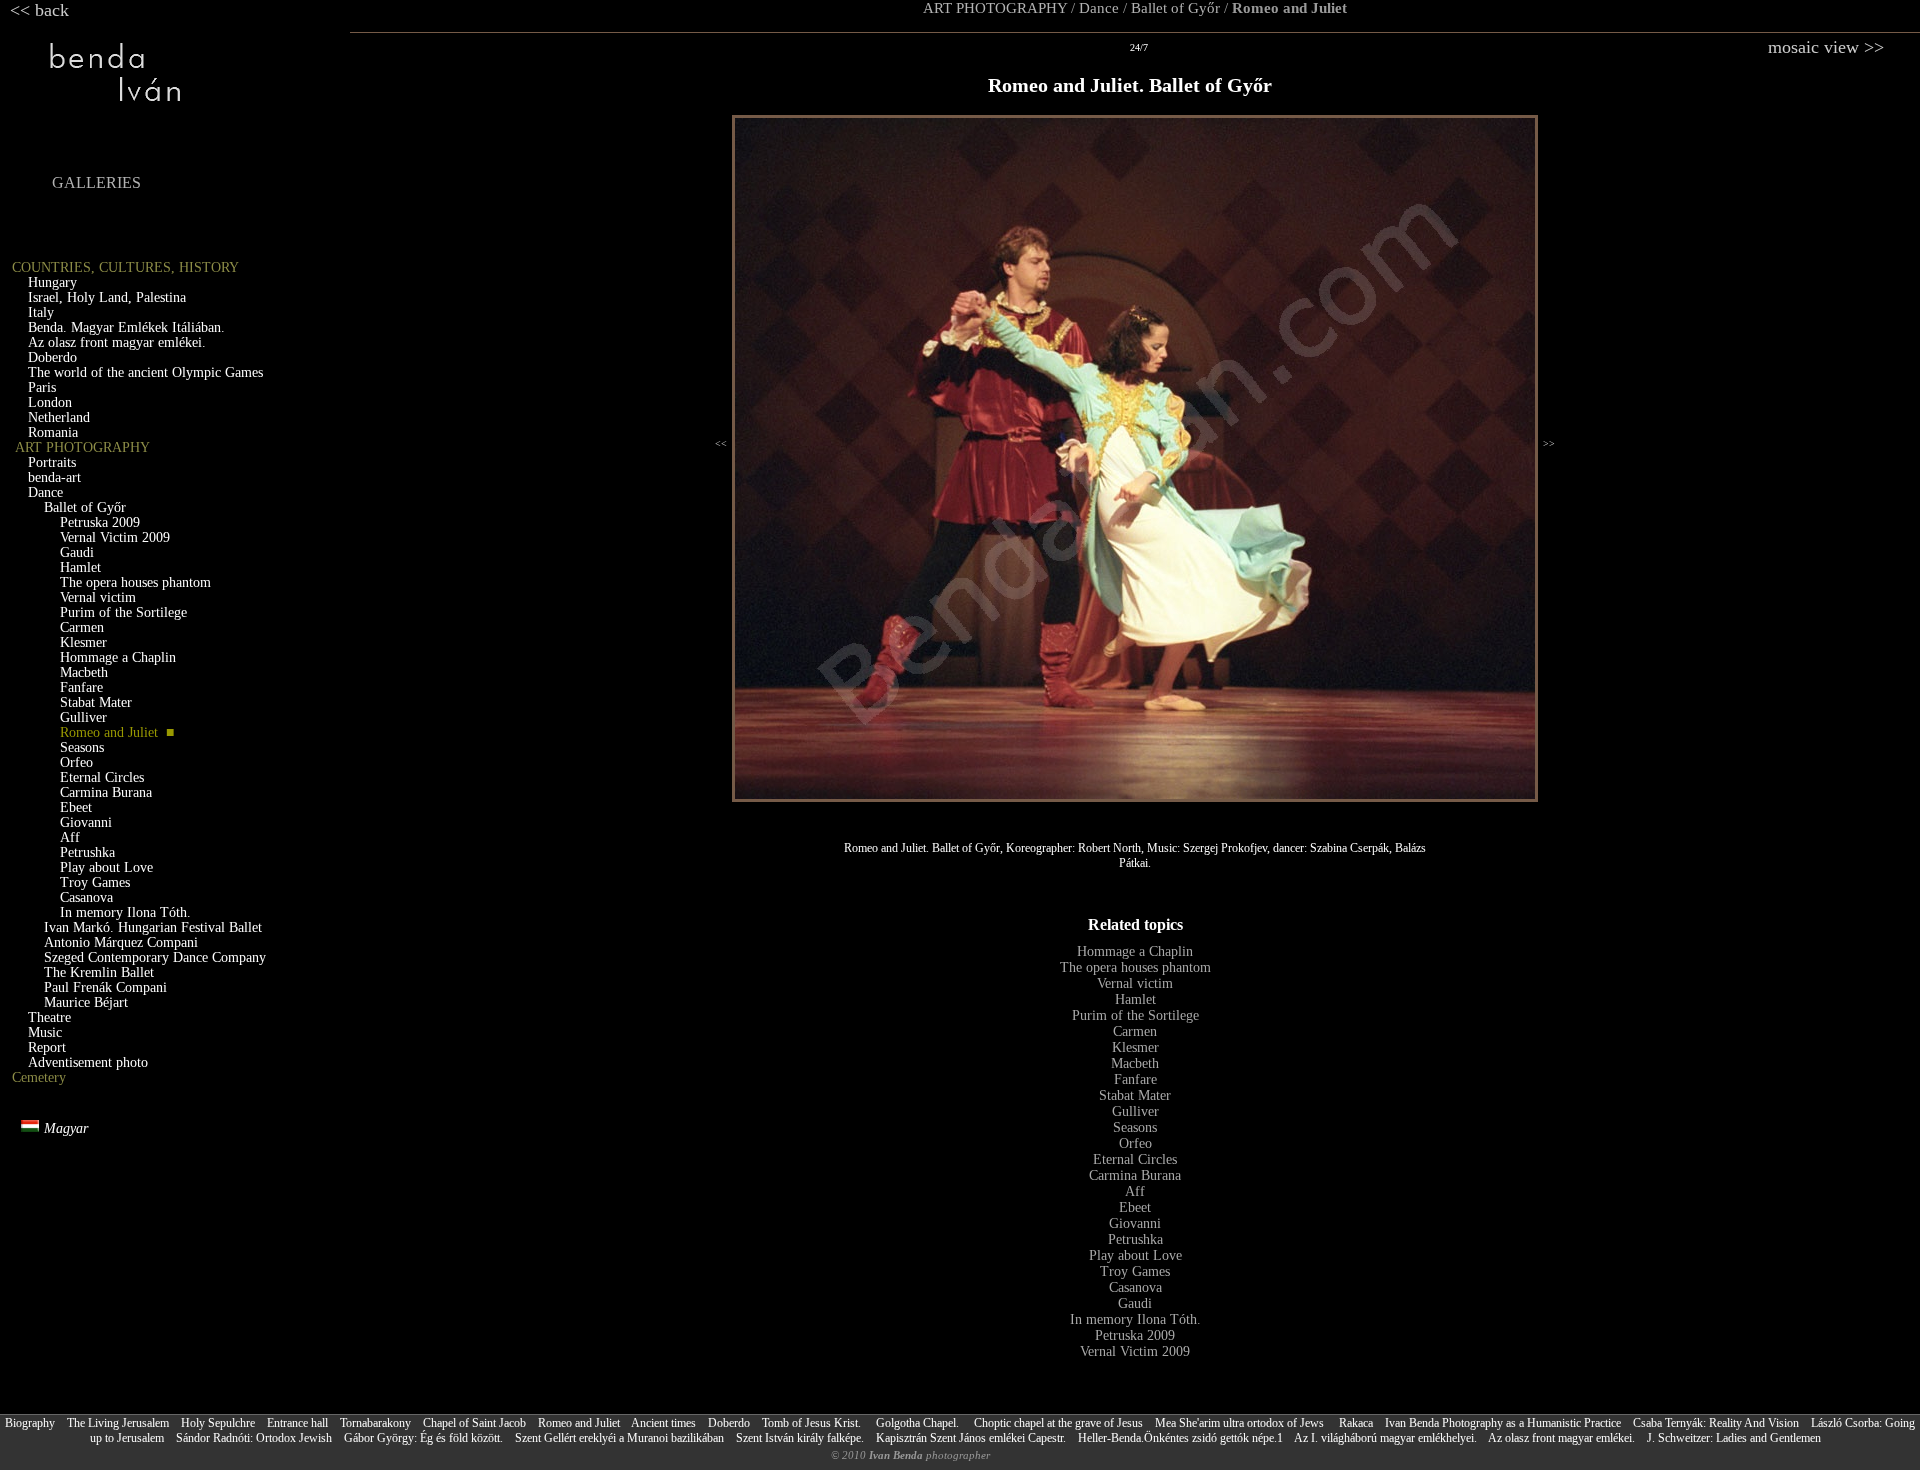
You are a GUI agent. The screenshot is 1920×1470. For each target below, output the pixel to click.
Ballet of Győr (1175, 8)
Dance (1099, 8)
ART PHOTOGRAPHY (995, 8)
